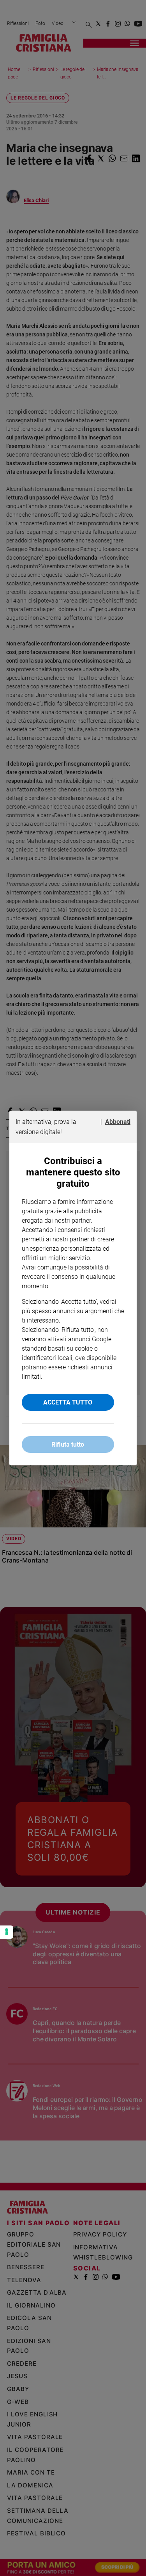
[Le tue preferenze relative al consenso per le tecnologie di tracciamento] (7, 1932)
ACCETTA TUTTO (68, 1402)
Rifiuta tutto (68, 1444)
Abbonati (118, 1122)
